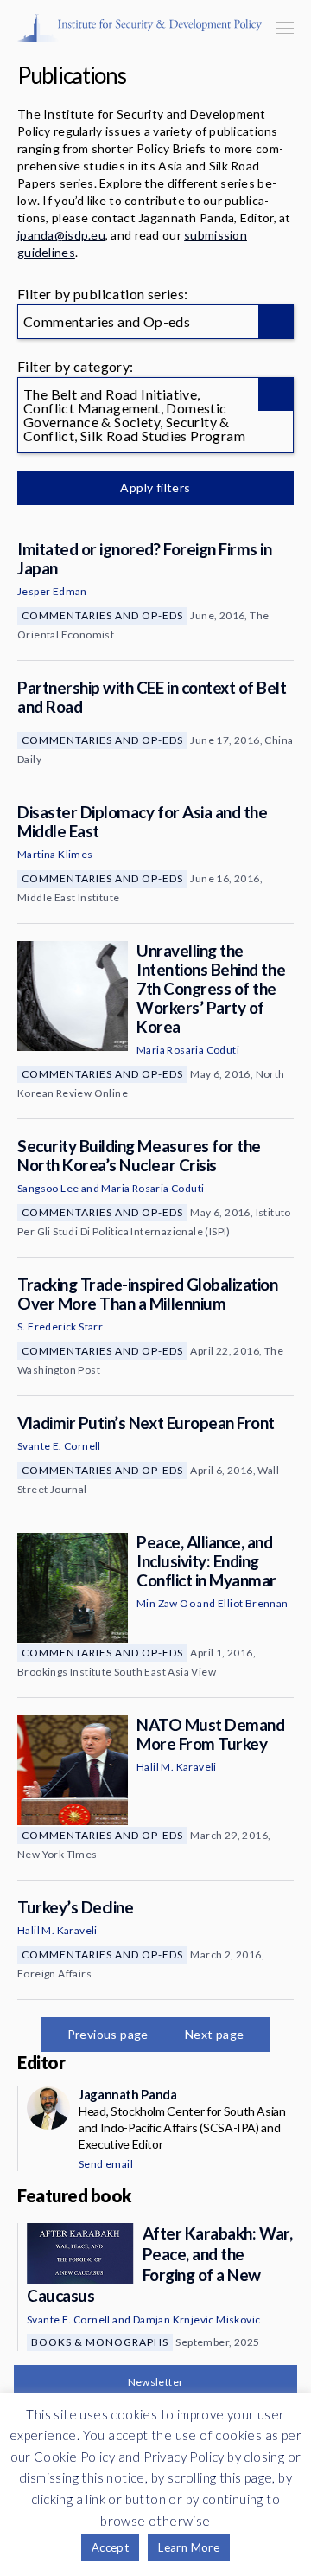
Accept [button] (110, 2547)
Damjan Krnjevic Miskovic (197, 2320)
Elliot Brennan (253, 1603)
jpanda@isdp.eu (61, 235)
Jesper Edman (52, 591)
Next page (215, 2034)
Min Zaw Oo (166, 1603)
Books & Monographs (100, 2342)
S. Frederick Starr (60, 1326)
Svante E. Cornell (59, 1446)
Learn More (189, 2547)
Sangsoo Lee (48, 1188)
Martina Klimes (55, 854)
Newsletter (156, 2382)
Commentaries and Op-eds (102, 615)
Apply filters (155, 487)
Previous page (108, 2034)
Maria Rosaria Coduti (188, 1050)
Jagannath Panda (127, 2094)
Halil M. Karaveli (177, 1767)
